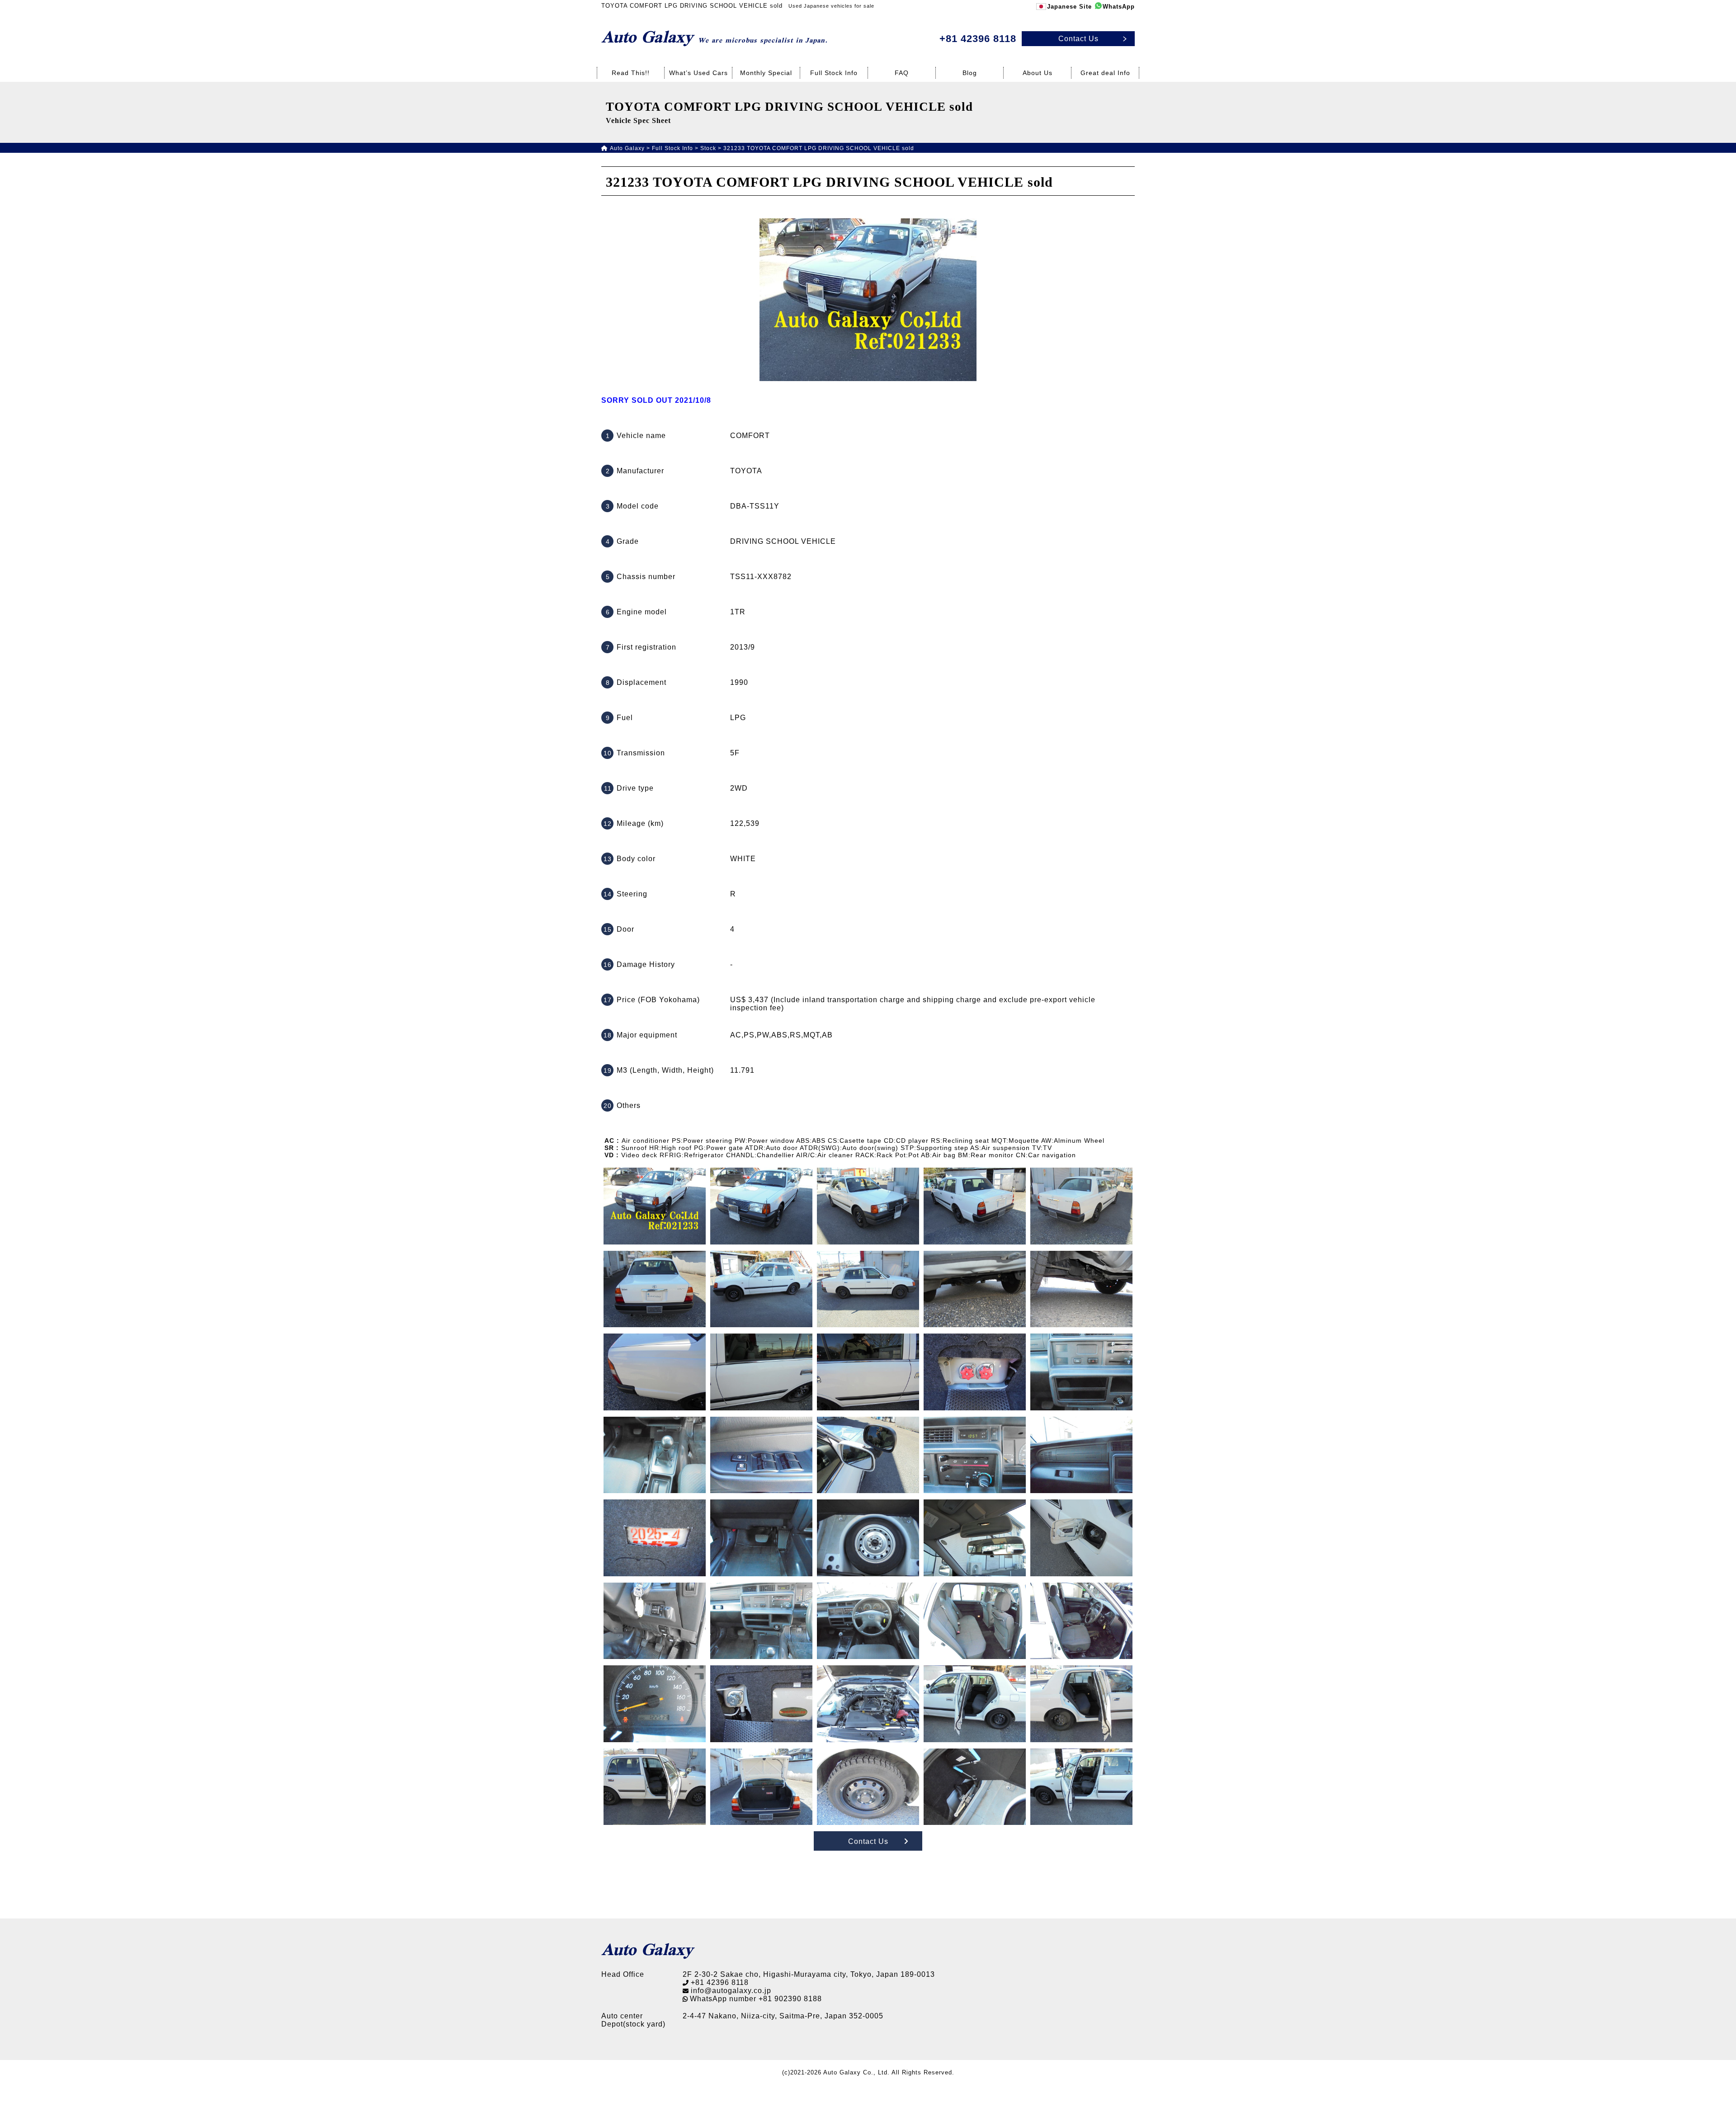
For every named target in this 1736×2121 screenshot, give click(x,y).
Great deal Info (1105, 73)
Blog (970, 73)
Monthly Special (766, 73)
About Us (1038, 73)
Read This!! (631, 73)
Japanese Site (1069, 7)
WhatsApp (1119, 7)
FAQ (902, 73)
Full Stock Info (834, 73)
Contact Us (868, 1841)
